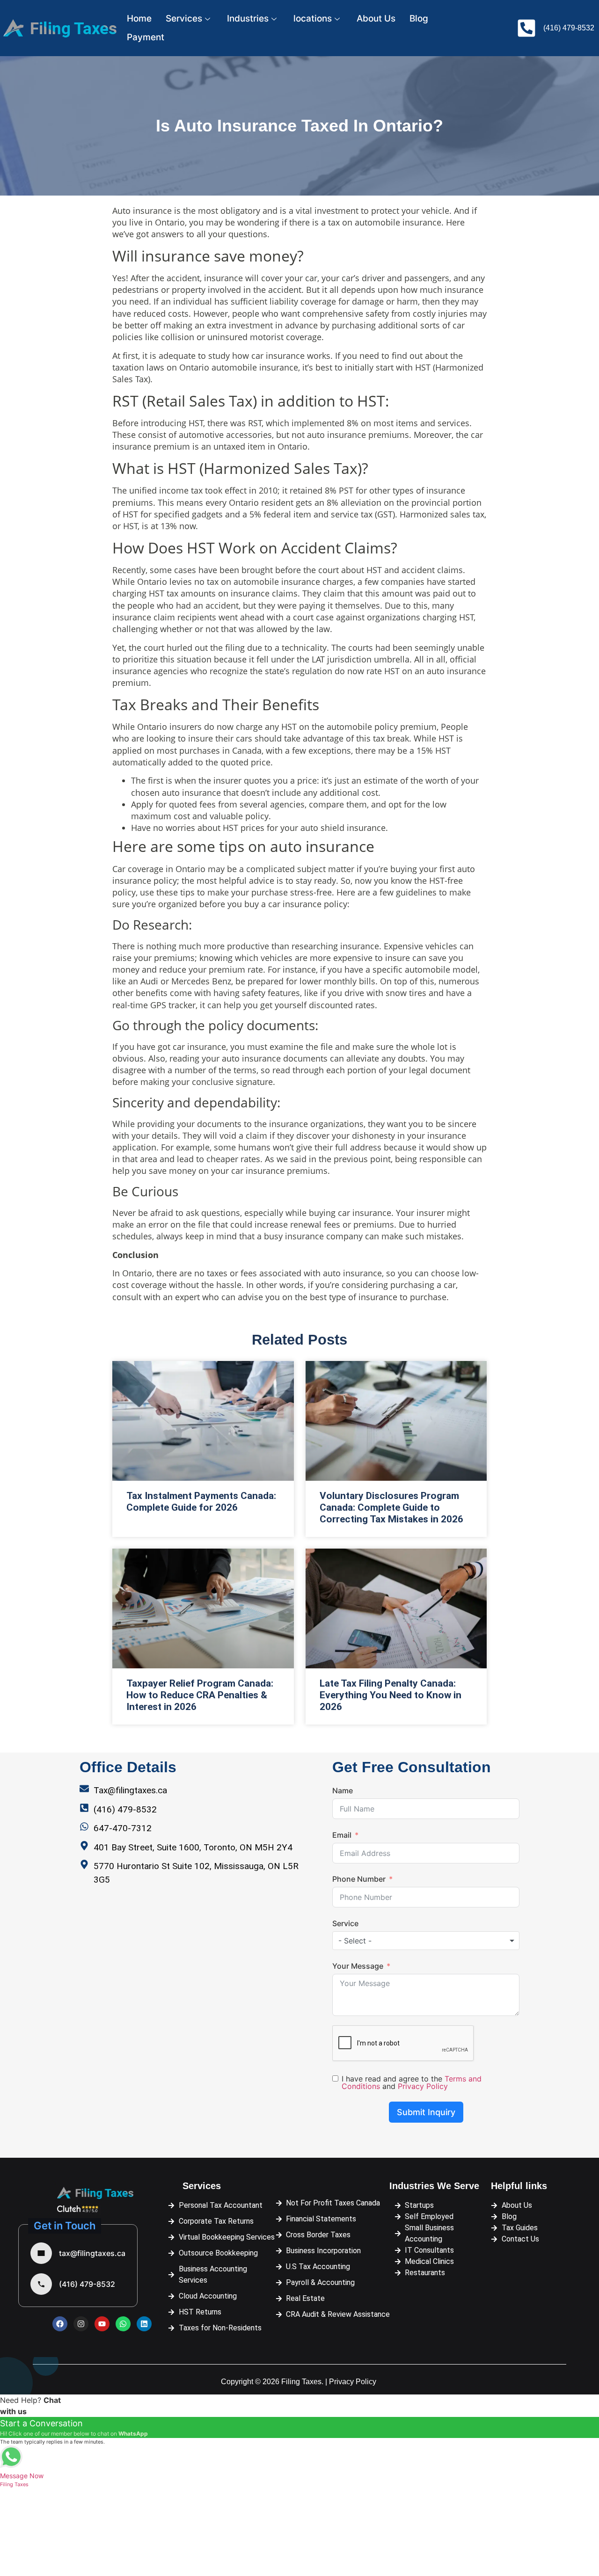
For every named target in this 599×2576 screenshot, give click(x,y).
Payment (146, 37)
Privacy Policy (423, 2086)
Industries (248, 18)
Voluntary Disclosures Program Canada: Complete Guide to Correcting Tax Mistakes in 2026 (391, 1507)
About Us (376, 18)
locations (313, 18)
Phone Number (359, 1879)
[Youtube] (102, 2324)
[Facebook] (60, 2324)
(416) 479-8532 (87, 2284)
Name (343, 1790)
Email (342, 1835)
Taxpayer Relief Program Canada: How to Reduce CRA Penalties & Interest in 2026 (200, 1695)
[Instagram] (81, 2324)
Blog (419, 18)
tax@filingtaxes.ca (92, 2253)
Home (139, 18)
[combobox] (426, 1941)
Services (184, 18)
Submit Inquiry (426, 2112)
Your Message (358, 1966)
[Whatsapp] (123, 2324)
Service (345, 1923)
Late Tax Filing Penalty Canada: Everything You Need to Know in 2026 (391, 1695)
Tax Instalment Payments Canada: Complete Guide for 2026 (201, 1502)
